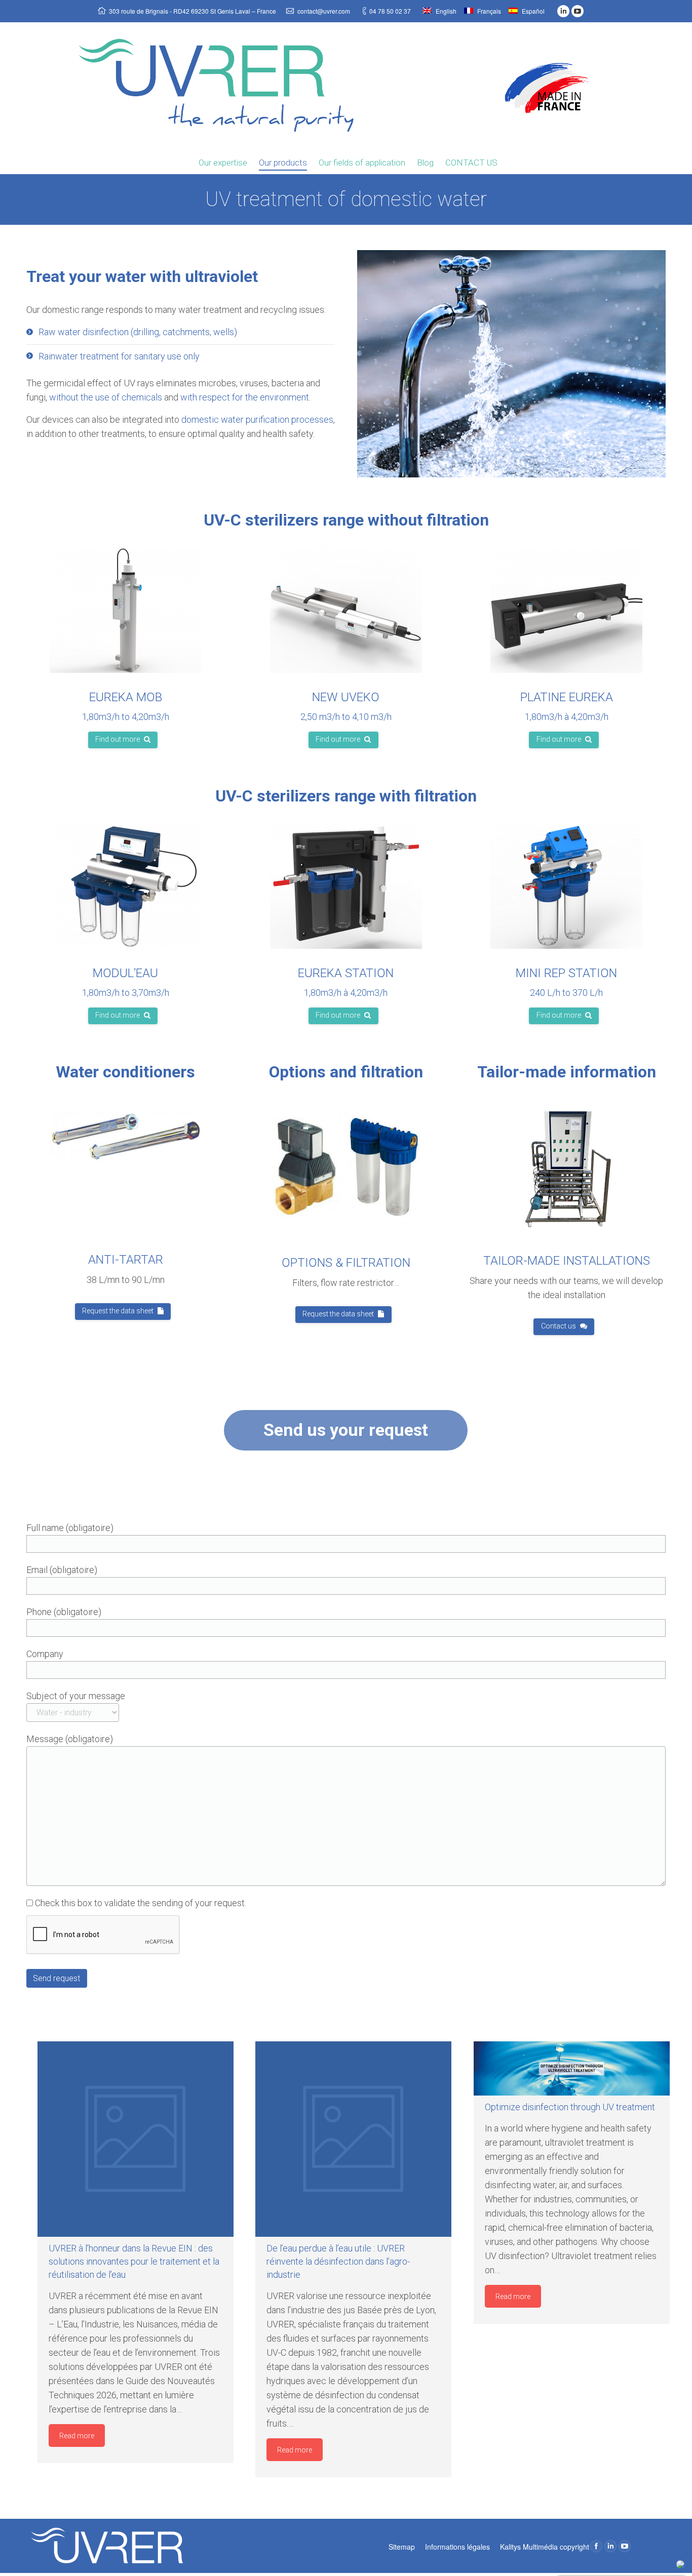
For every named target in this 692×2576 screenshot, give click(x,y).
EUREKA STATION (346, 973)
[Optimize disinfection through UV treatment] (572, 2069)
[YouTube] (578, 11)
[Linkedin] (563, 11)
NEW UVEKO (346, 697)
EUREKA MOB (126, 697)
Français (488, 11)
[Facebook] (596, 2546)
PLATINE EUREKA (567, 697)
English (445, 11)
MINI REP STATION (566, 973)
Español (532, 11)
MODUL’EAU (125, 973)
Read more (77, 2436)
